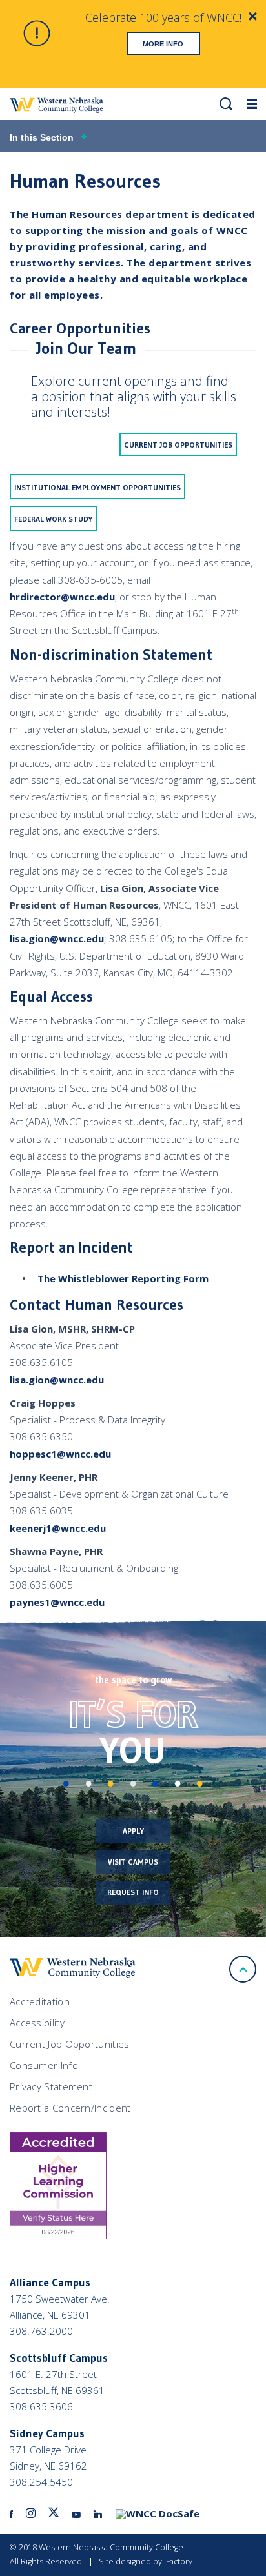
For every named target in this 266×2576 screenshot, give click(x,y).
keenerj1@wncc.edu (58, 1528)
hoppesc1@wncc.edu (60, 1454)
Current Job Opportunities (178, 445)
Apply (133, 1831)
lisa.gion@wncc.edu (57, 938)
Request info (133, 1892)
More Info (163, 44)
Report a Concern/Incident (70, 2108)
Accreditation (40, 2001)
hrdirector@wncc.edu (62, 597)
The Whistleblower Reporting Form (123, 1278)
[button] (226, 104)
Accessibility (37, 2023)
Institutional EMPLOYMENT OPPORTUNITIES (97, 487)
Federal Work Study (53, 519)
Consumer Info (44, 2065)
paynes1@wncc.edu (57, 1602)
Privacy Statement (51, 2086)
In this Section (42, 137)
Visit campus (133, 1862)
